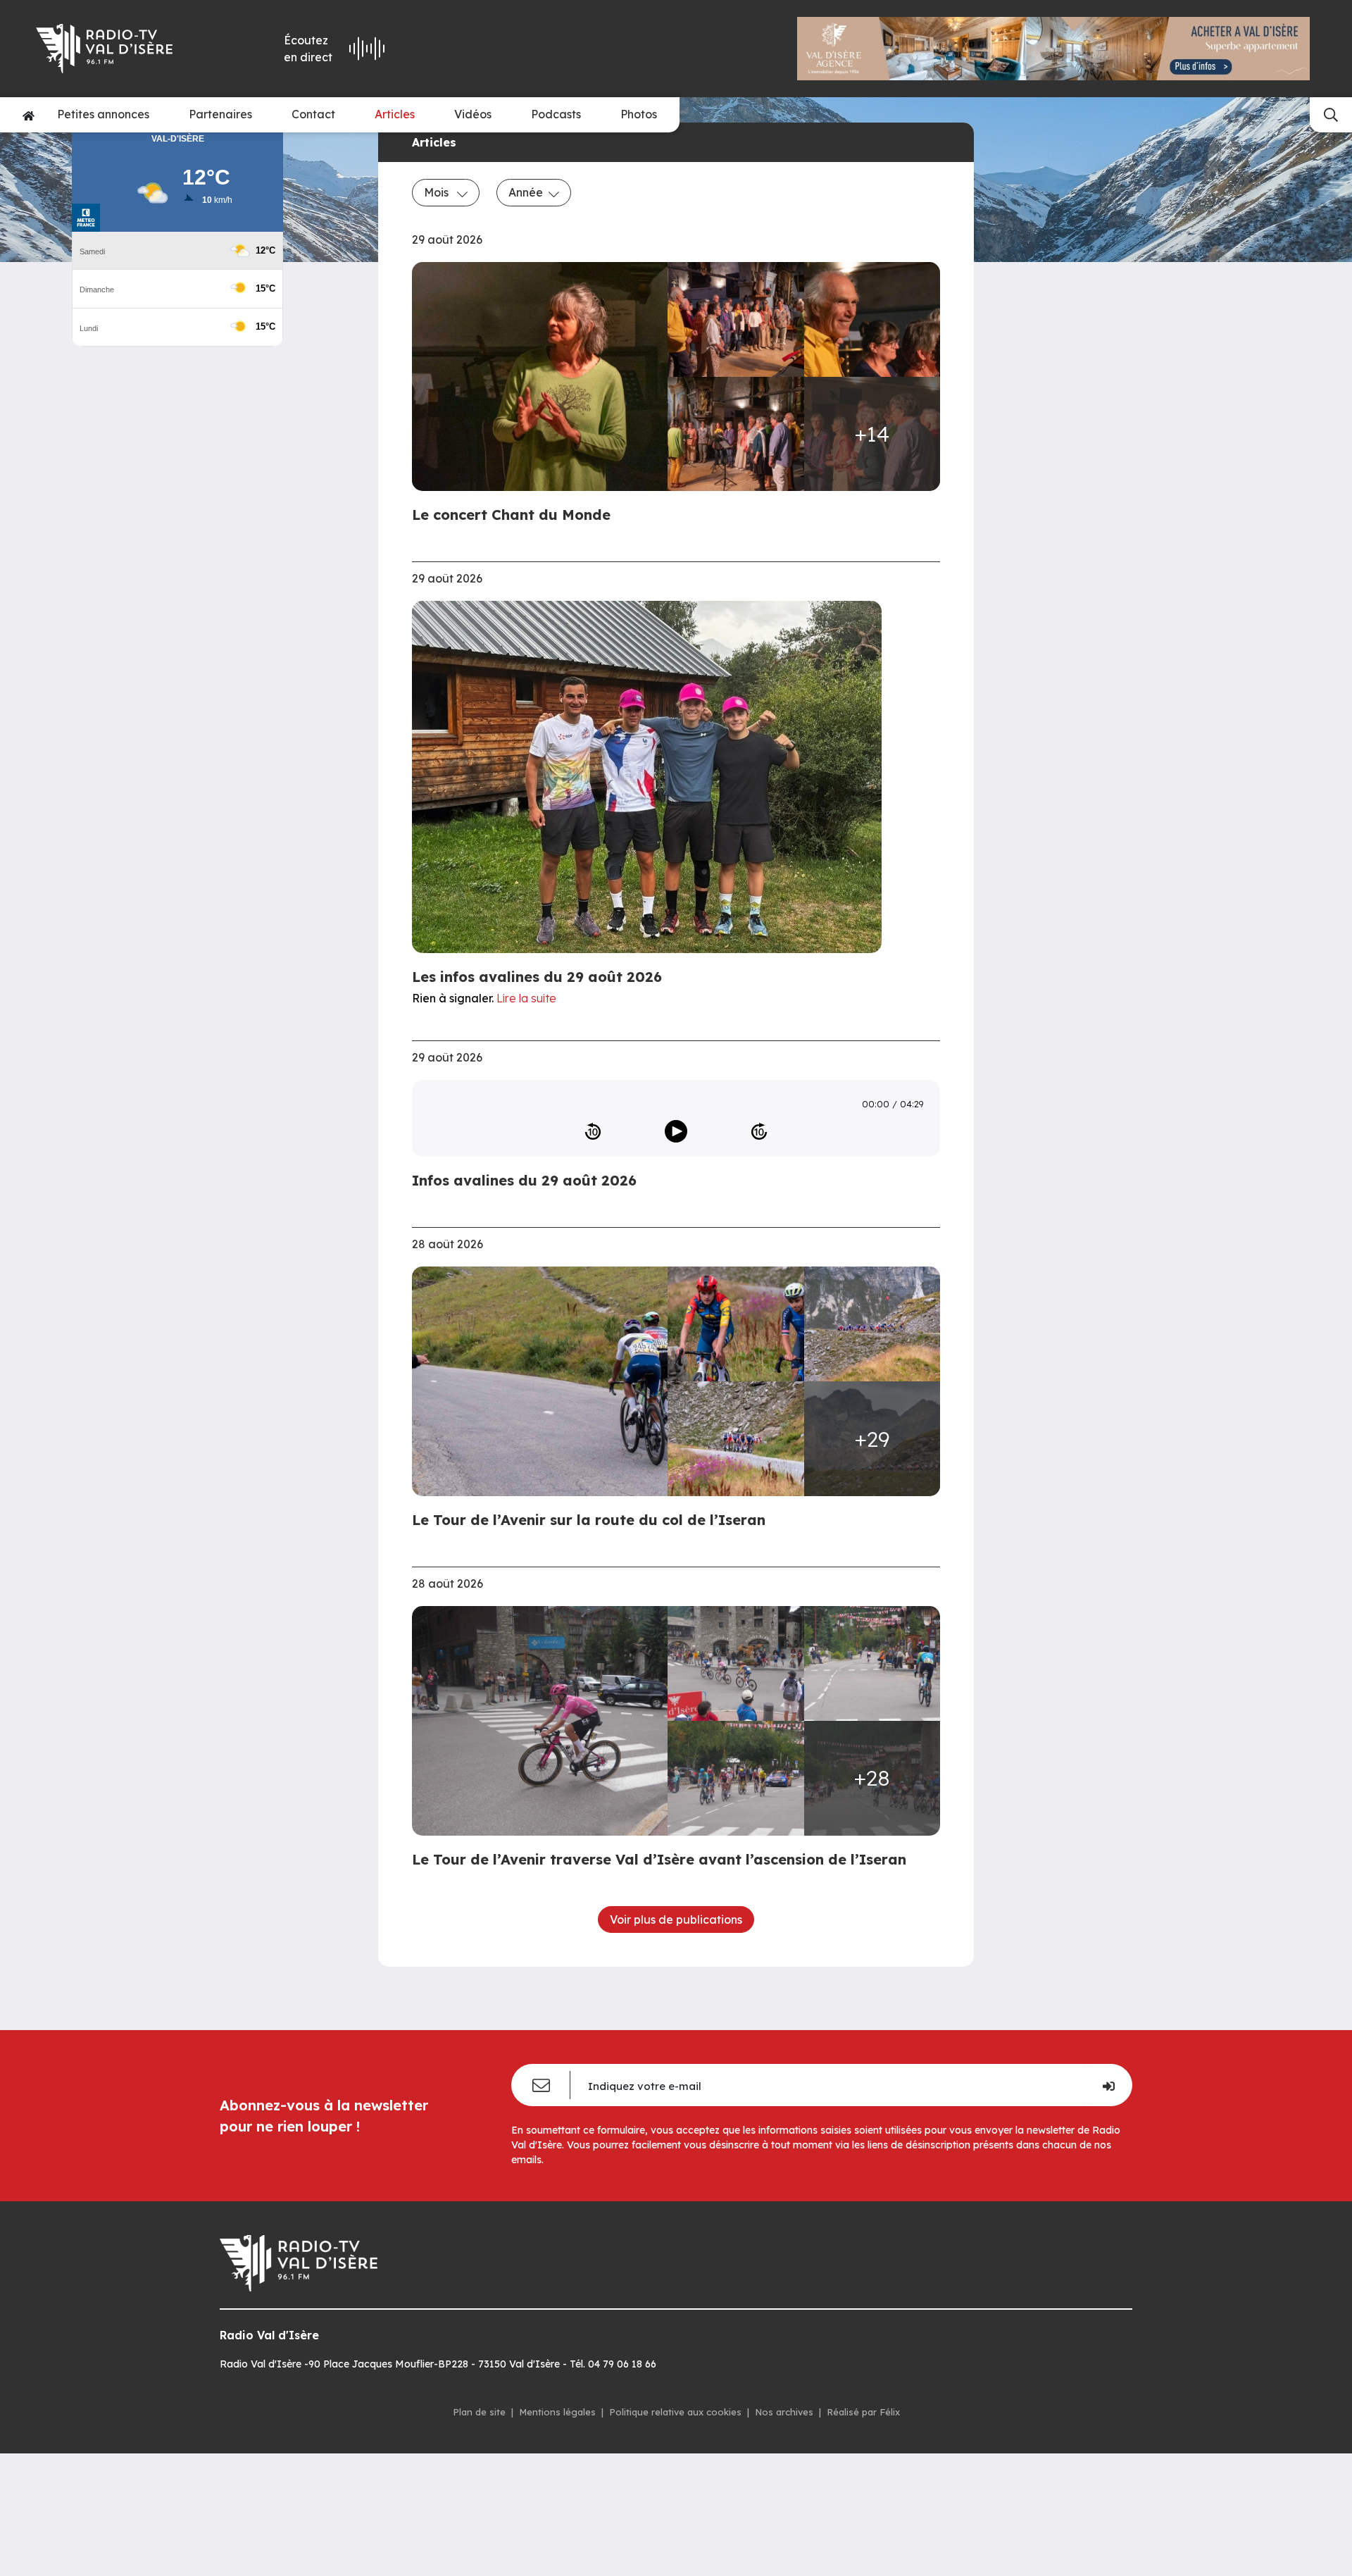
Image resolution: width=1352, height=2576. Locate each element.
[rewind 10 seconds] (593, 1131)
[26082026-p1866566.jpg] (544, 377)
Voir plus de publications (676, 1919)
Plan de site (479, 2412)
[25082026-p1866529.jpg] (872, 1324)
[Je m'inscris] (1108, 2085)
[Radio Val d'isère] (125, 49)
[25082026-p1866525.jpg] (544, 1381)
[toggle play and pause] (676, 1131)
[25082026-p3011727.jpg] (872, 1663)
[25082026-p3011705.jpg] (736, 1663)
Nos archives (784, 2412)
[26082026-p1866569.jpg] (736, 434)
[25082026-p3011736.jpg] (736, 1778)
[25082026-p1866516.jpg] (736, 1324)
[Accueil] (29, 115)
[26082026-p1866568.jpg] (872, 319)
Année (526, 192)
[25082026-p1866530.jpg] (736, 1439)
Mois (438, 192)
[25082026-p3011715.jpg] (544, 1721)
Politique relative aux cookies (675, 2412)
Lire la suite (526, 998)
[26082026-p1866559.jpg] (736, 319)
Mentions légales (557, 2412)
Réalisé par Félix (863, 2412)
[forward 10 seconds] (759, 1131)
